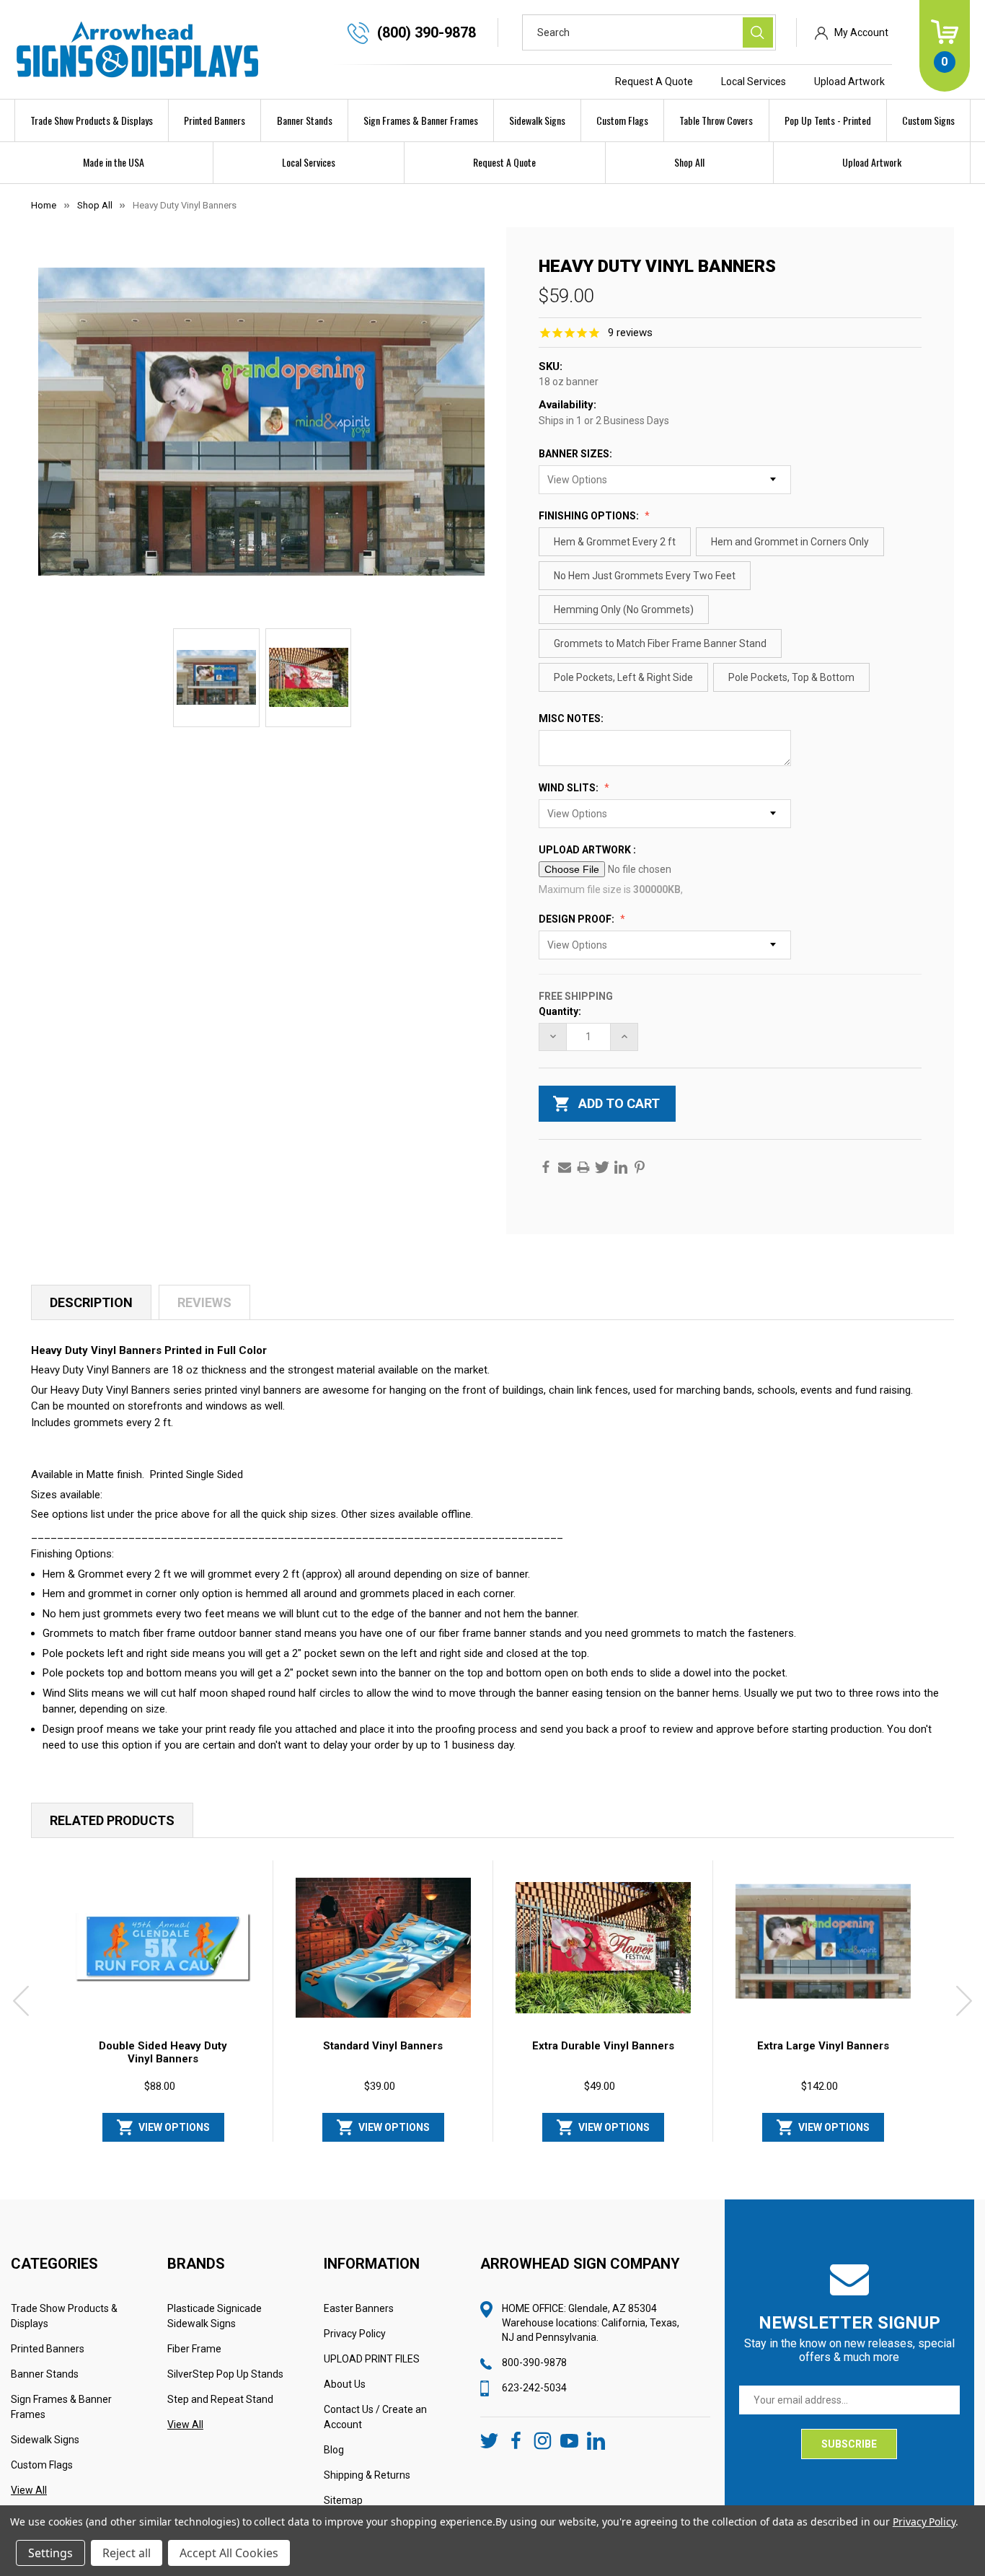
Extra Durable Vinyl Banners (603, 2046)
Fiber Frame (194, 2349)
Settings (50, 2553)
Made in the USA (114, 162)
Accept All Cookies (229, 2553)
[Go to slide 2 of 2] (526, 2148)
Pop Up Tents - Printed (828, 120)
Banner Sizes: (577, 454)
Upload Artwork (849, 82)
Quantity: (560, 1011)
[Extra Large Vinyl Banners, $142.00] (823, 1948)
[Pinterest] (640, 1167)
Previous (21, 2001)
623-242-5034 (534, 2388)
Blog (334, 2450)
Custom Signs (928, 120)
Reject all (127, 2553)
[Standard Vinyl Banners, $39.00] (383, 1948)
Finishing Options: (590, 516)
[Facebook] (546, 1167)
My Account (861, 32)
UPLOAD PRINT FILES (372, 2359)
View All (29, 2490)
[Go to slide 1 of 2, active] (503, 2148)
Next (964, 2001)
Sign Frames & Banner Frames (421, 120)
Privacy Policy (355, 2334)
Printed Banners (215, 120)
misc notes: (572, 718)
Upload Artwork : (588, 850)
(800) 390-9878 (427, 32)
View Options (174, 2127)
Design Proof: (578, 919)
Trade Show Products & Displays (92, 120)
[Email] (565, 1167)
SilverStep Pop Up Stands (225, 2374)
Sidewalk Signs (537, 120)
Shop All (689, 162)
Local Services (754, 82)
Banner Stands (305, 120)
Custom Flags (622, 120)
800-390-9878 (534, 2362)
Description (91, 1302)
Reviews (204, 1302)
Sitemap (343, 2500)
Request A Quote (654, 82)
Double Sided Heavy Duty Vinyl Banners (163, 2052)
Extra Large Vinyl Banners (823, 2046)
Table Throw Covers (716, 120)
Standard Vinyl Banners (383, 2046)
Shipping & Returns (367, 2475)
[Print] (583, 1167)
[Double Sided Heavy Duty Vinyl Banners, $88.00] (163, 1948)
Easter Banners (359, 2308)
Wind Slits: (570, 788)
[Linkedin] (621, 1167)
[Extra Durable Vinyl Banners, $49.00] (603, 1948)
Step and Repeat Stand (220, 2399)
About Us (345, 2384)
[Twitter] (602, 1167)
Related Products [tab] (112, 1820)
